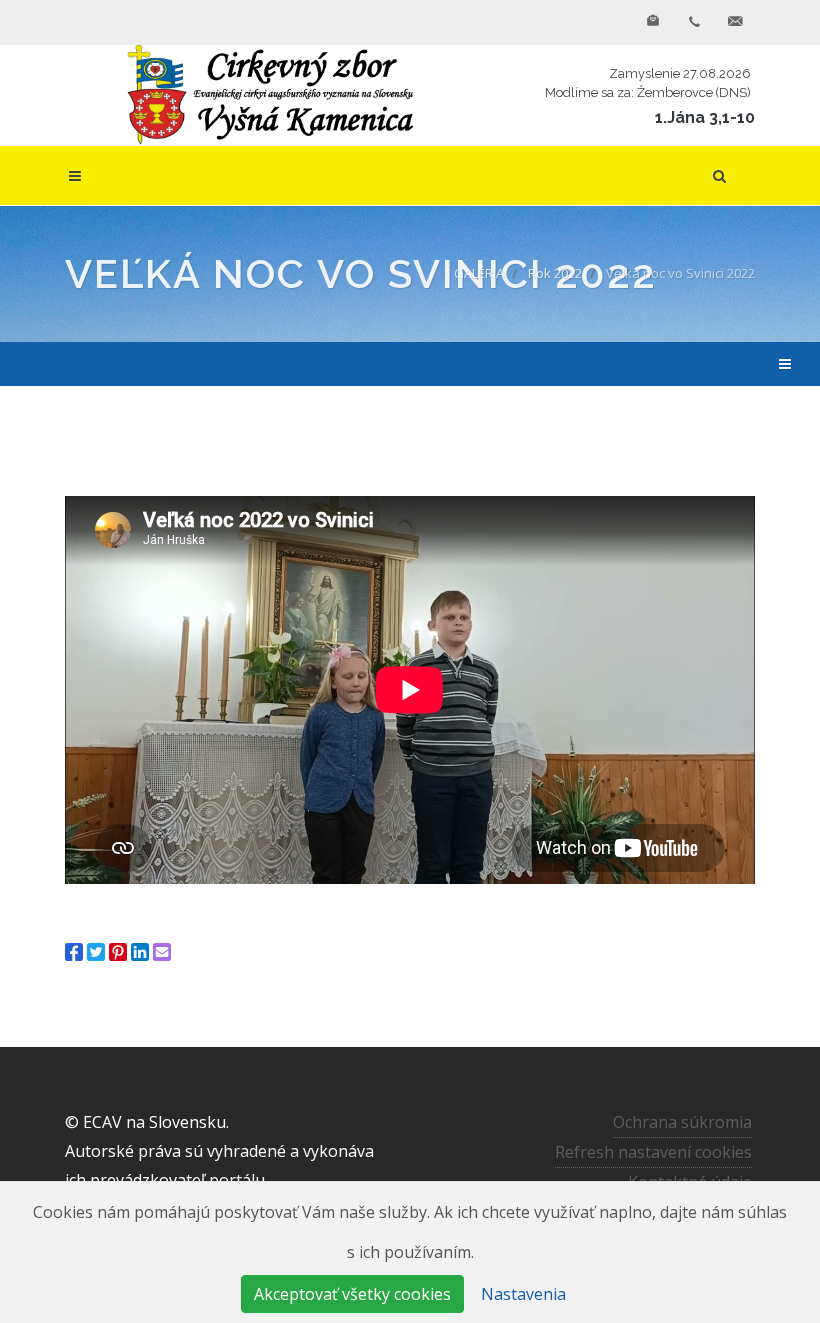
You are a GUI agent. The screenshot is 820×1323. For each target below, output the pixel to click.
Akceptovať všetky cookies (352, 1294)
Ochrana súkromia (682, 1122)
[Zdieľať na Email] (162, 952)
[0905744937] (694, 22)
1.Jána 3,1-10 (705, 117)
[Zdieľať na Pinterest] (118, 952)
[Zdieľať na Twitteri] (96, 952)
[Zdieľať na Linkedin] (140, 952)
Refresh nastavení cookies (653, 1152)
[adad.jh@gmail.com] (735, 22)
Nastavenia (523, 1294)
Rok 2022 (555, 273)
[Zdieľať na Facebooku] (74, 952)
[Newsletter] (653, 22)
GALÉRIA (479, 273)
